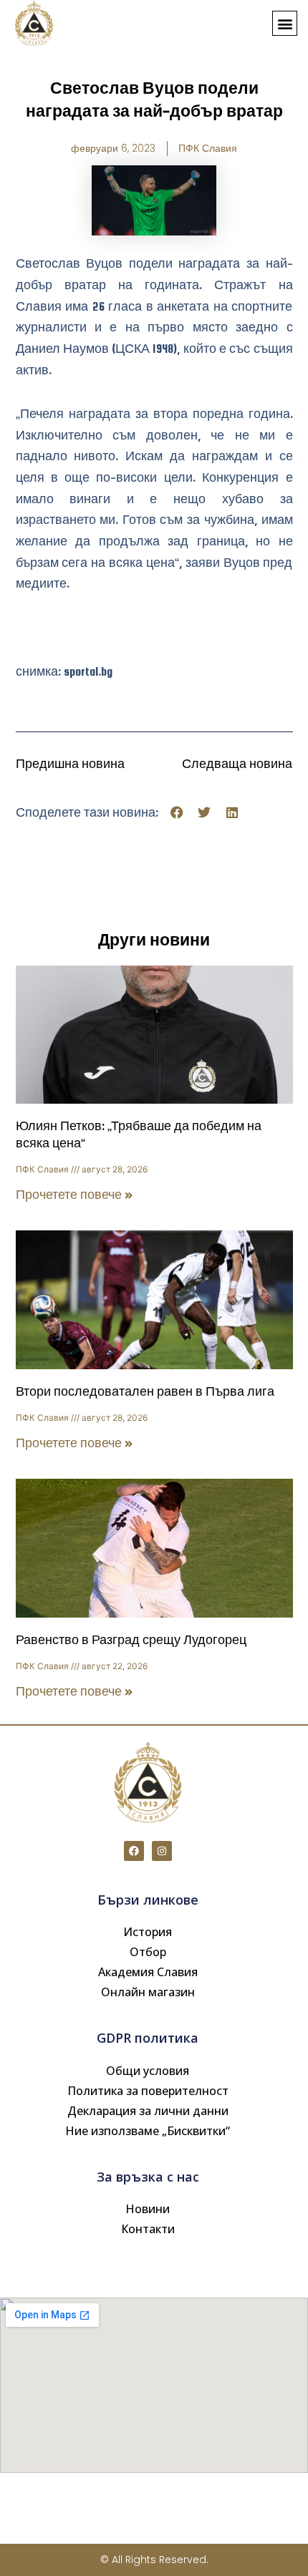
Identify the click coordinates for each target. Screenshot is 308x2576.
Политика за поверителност (148, 2091)
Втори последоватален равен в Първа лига (145, 1392)
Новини (148, 2209)
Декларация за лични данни (148, 2111)
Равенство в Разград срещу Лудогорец (131, 1640)
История (148, 1932)
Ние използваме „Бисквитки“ (148, 2131)
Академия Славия (148, 1972)
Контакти (148, 2229)
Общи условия (148, 2071)
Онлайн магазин (148, 1992)
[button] (285, 23)
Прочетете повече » (74, 1195)
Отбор (148, 1952)
